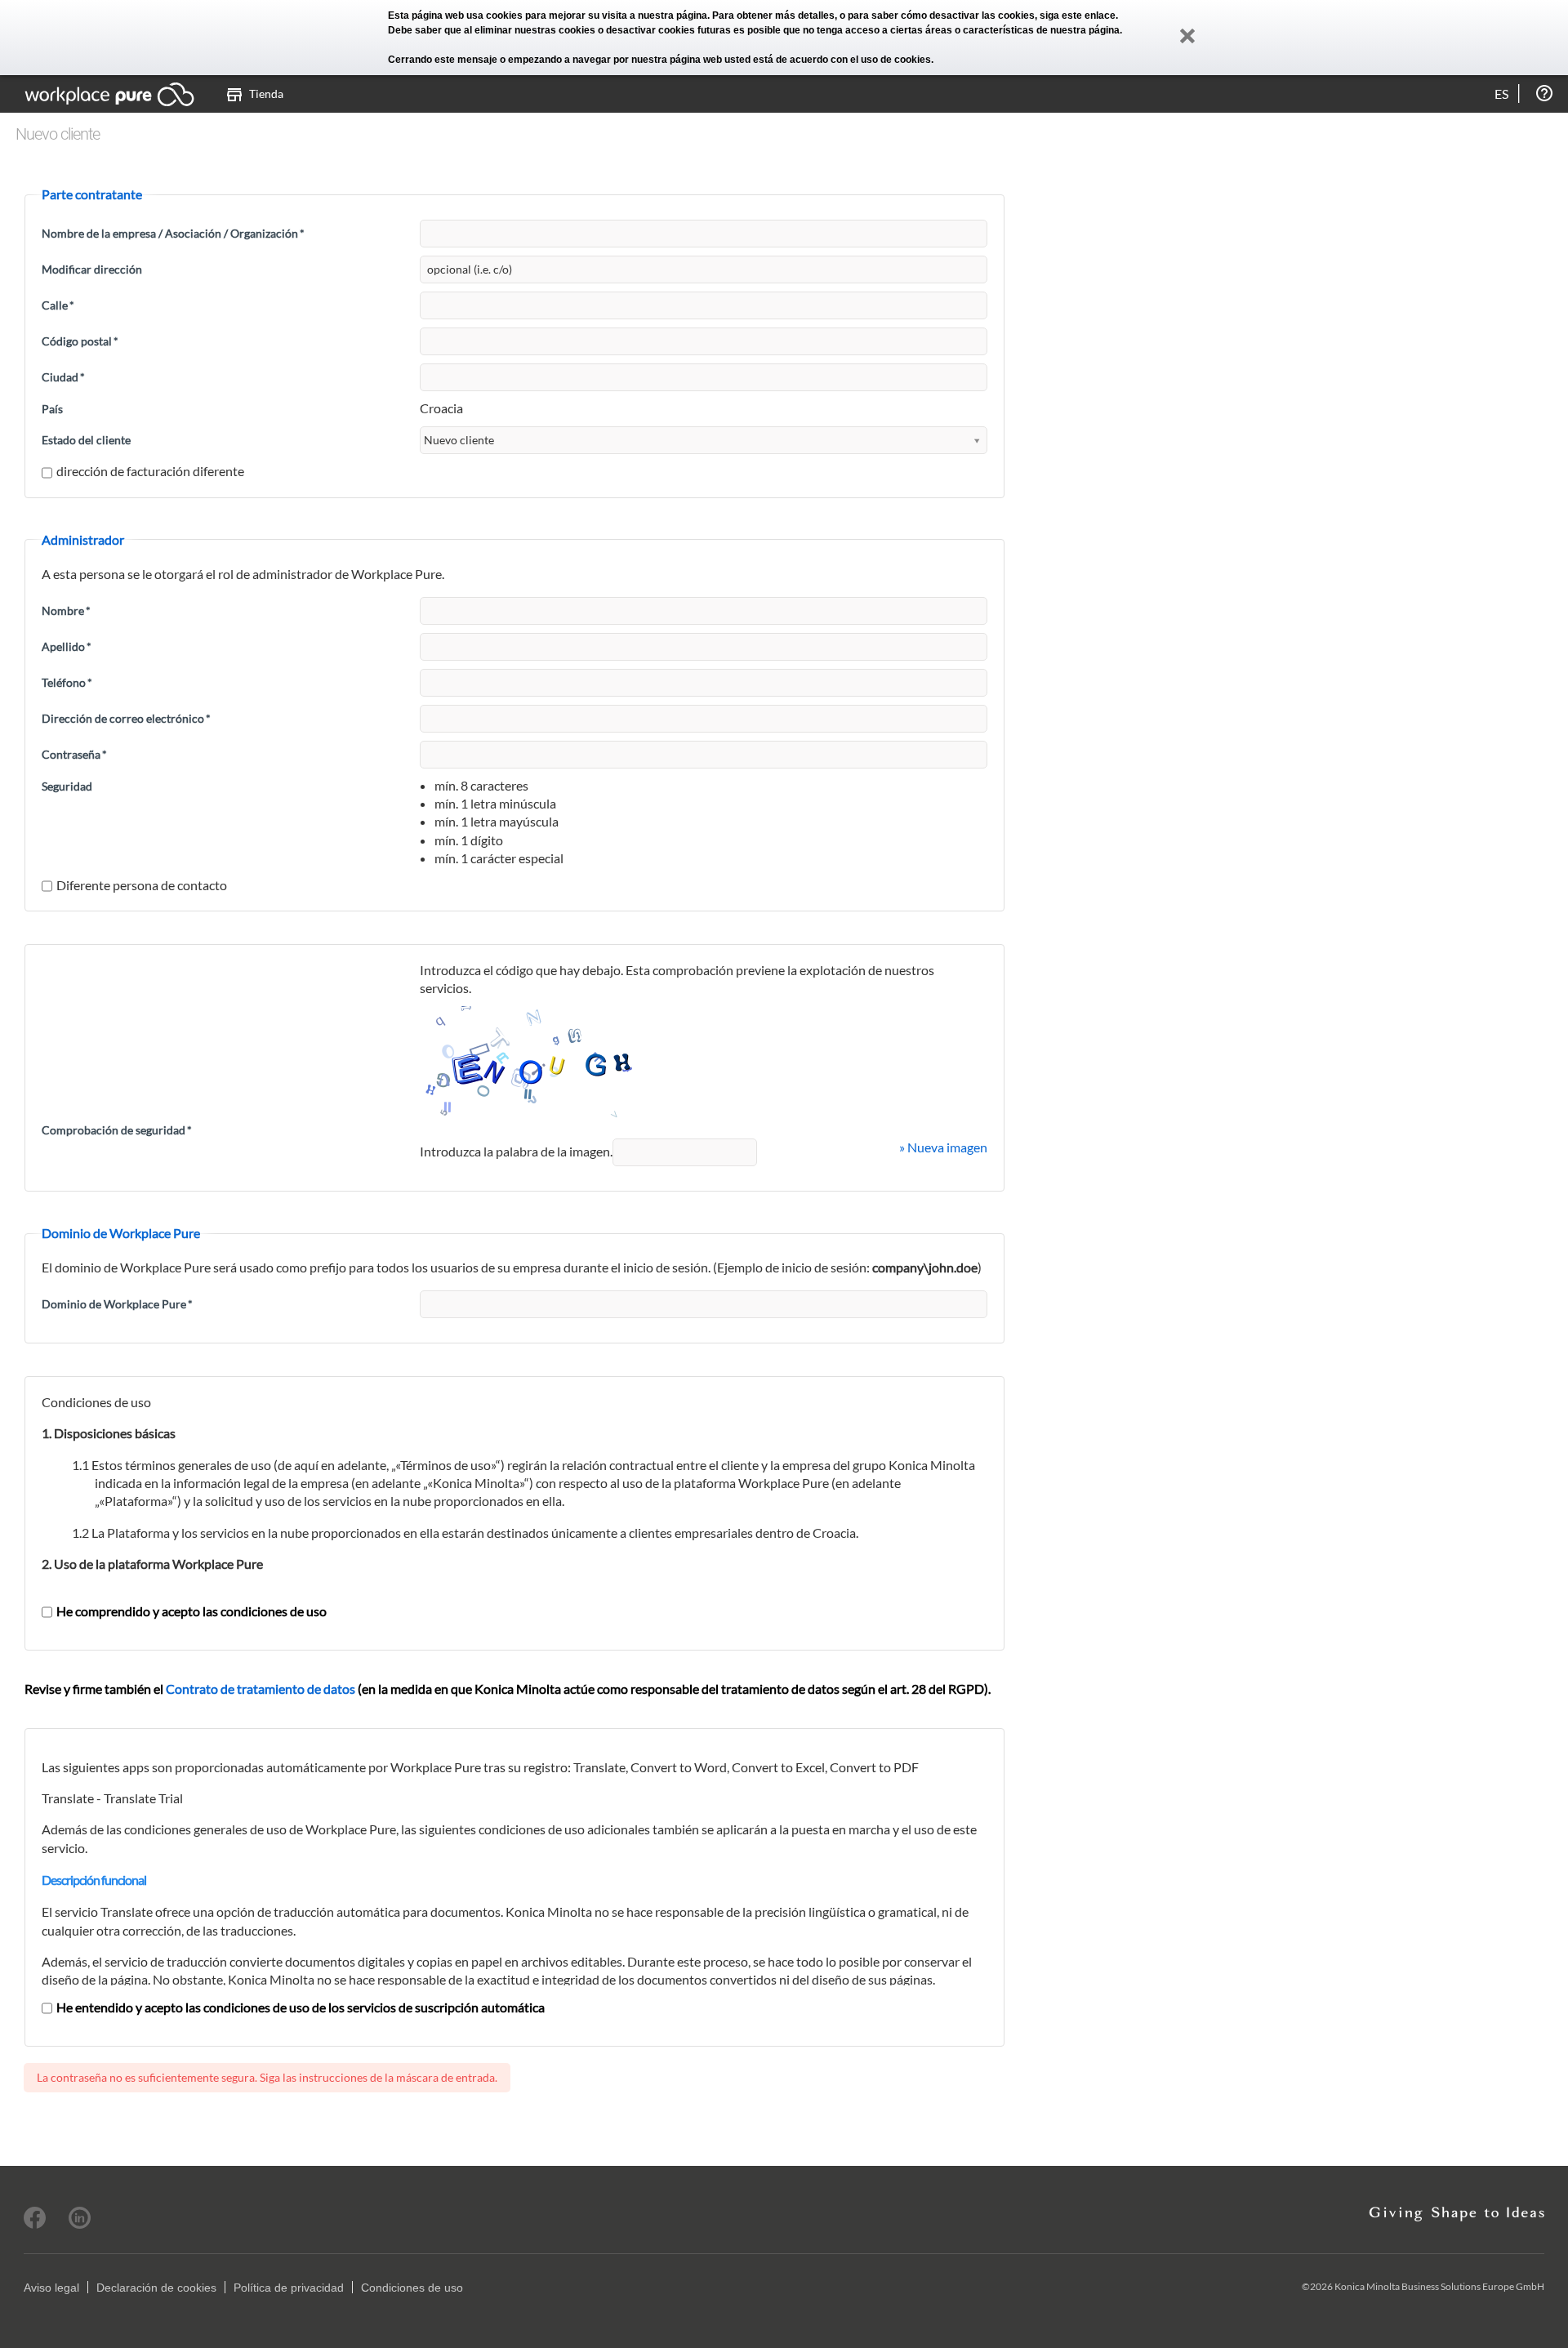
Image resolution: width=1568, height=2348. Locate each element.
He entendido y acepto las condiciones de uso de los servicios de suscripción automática (301, 2007)
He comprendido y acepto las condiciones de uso (192, 1611)
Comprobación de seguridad (117, 1130)
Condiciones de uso (412, 2288)
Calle (58, 305)
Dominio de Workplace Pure (117, 1304)
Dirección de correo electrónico (126, 718)
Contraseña (74, 754)
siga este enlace (1078, 16)
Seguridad (67, 786)
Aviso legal (51, 2288)
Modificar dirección (92, 269)
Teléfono (67, 682)
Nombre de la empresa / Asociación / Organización (173, 233)
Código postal (80, 341)
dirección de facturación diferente (150, 471)
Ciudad (63, 377)
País (52, 409)
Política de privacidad (289, 2288)
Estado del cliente (86, 440)
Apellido (67, 646)
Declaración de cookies (156, 2288)
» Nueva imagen (943, 1147)
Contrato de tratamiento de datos (261, 1689)
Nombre (66, 610)
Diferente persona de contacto (142, 885)
